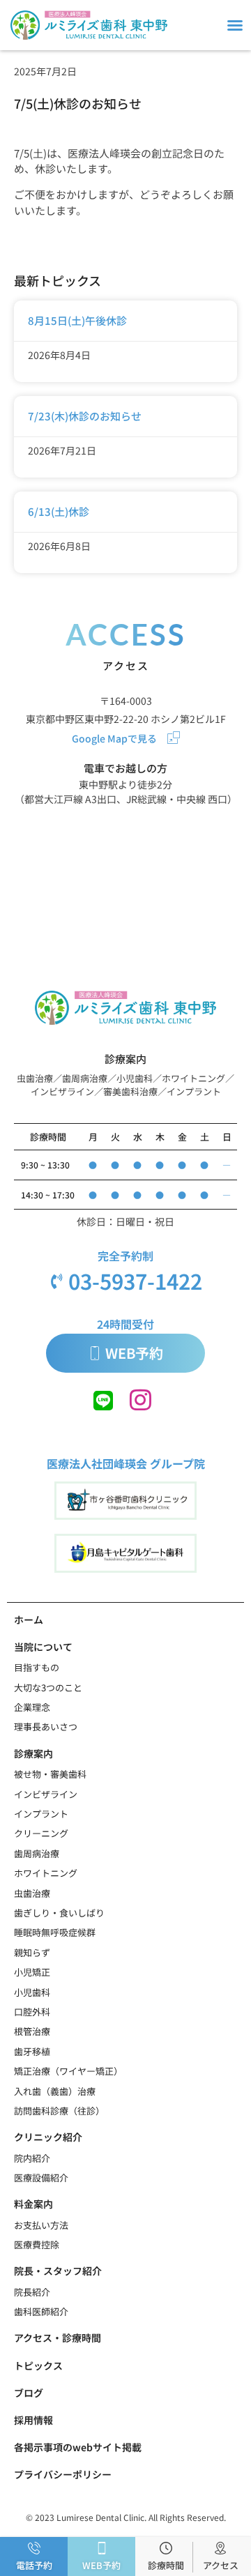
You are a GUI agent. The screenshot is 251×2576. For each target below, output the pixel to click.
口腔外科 (32, 2012)
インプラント (41, 1814)
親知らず (32, 1952)
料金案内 (33, 2204)
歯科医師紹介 (41, 2311)
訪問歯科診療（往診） (59, 2111)
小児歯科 (32, 1992)
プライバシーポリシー (63, 2474)
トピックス (38, 2365)
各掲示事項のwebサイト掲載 (78, 2447)
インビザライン (46, 1794)
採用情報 (33, 2420)
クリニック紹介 (48, 2137)
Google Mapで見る (114, 738)
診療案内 (33, 1753)
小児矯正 (32, 1972)
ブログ (29, 2393)
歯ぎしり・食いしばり (59, 1913)
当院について (43, 1647)
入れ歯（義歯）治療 (55, 2091)
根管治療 (32, 2031)
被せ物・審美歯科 (50, 1774)
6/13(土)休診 (59, 511)
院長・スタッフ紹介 (58, 2271)
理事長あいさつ (46, 1727)
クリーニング (41, 1833)
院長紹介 (32, 2292)
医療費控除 (37, 2245)
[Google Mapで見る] (174, 738)
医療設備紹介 (41, 2178)
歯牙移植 (32, 2051)
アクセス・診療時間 (58, 2338)
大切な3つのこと (48, 1687)
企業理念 (32, 1707)
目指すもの (37, 1667)
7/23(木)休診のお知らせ (85, 416)
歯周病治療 (37, 1853)
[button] (235, 25)
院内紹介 (32, 2158)
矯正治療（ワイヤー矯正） (68, 2071)
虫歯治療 (32, 1893)
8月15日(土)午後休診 (77, 320)
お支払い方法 (41, 2225)
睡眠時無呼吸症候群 (55, 1932)
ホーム (29, 1619)
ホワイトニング (46, 1873)
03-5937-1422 (135, 1281)
